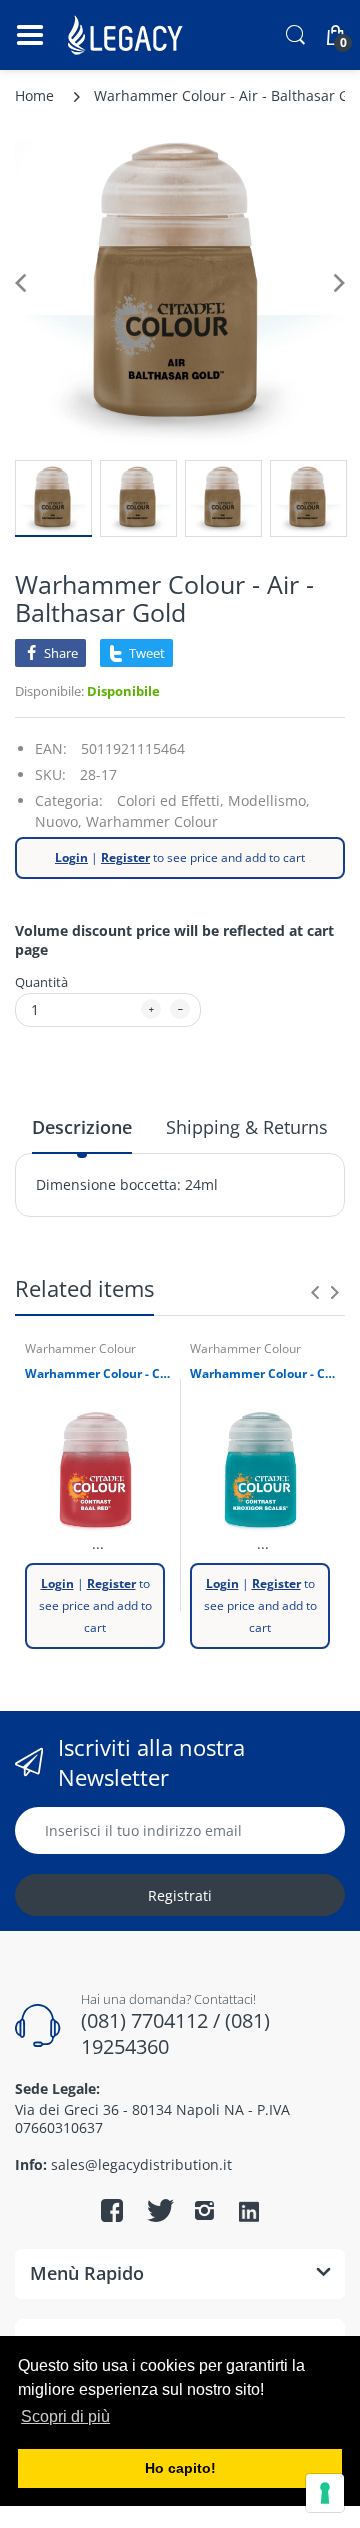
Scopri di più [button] (65, 2416)
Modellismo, (269, 800)
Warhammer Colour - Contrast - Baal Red (97, 1374)
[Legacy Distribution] (127, 35)
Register (125, 857)
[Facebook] (112, 2210)
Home (34, 95)
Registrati (180, 1895)
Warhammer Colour (152, 821)
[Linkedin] (249, 2213)
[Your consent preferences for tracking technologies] (325, 2493)
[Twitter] (158, 2210)
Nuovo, (58, 821)
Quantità (41, 982)
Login (71, 857)
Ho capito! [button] (180, 2468)
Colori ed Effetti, (170, 800)
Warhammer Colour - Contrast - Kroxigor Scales (262, 1374)
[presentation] (315, 1292)
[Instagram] (204, 2210)
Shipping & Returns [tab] (247, 1127)
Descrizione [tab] (82, 1127)
